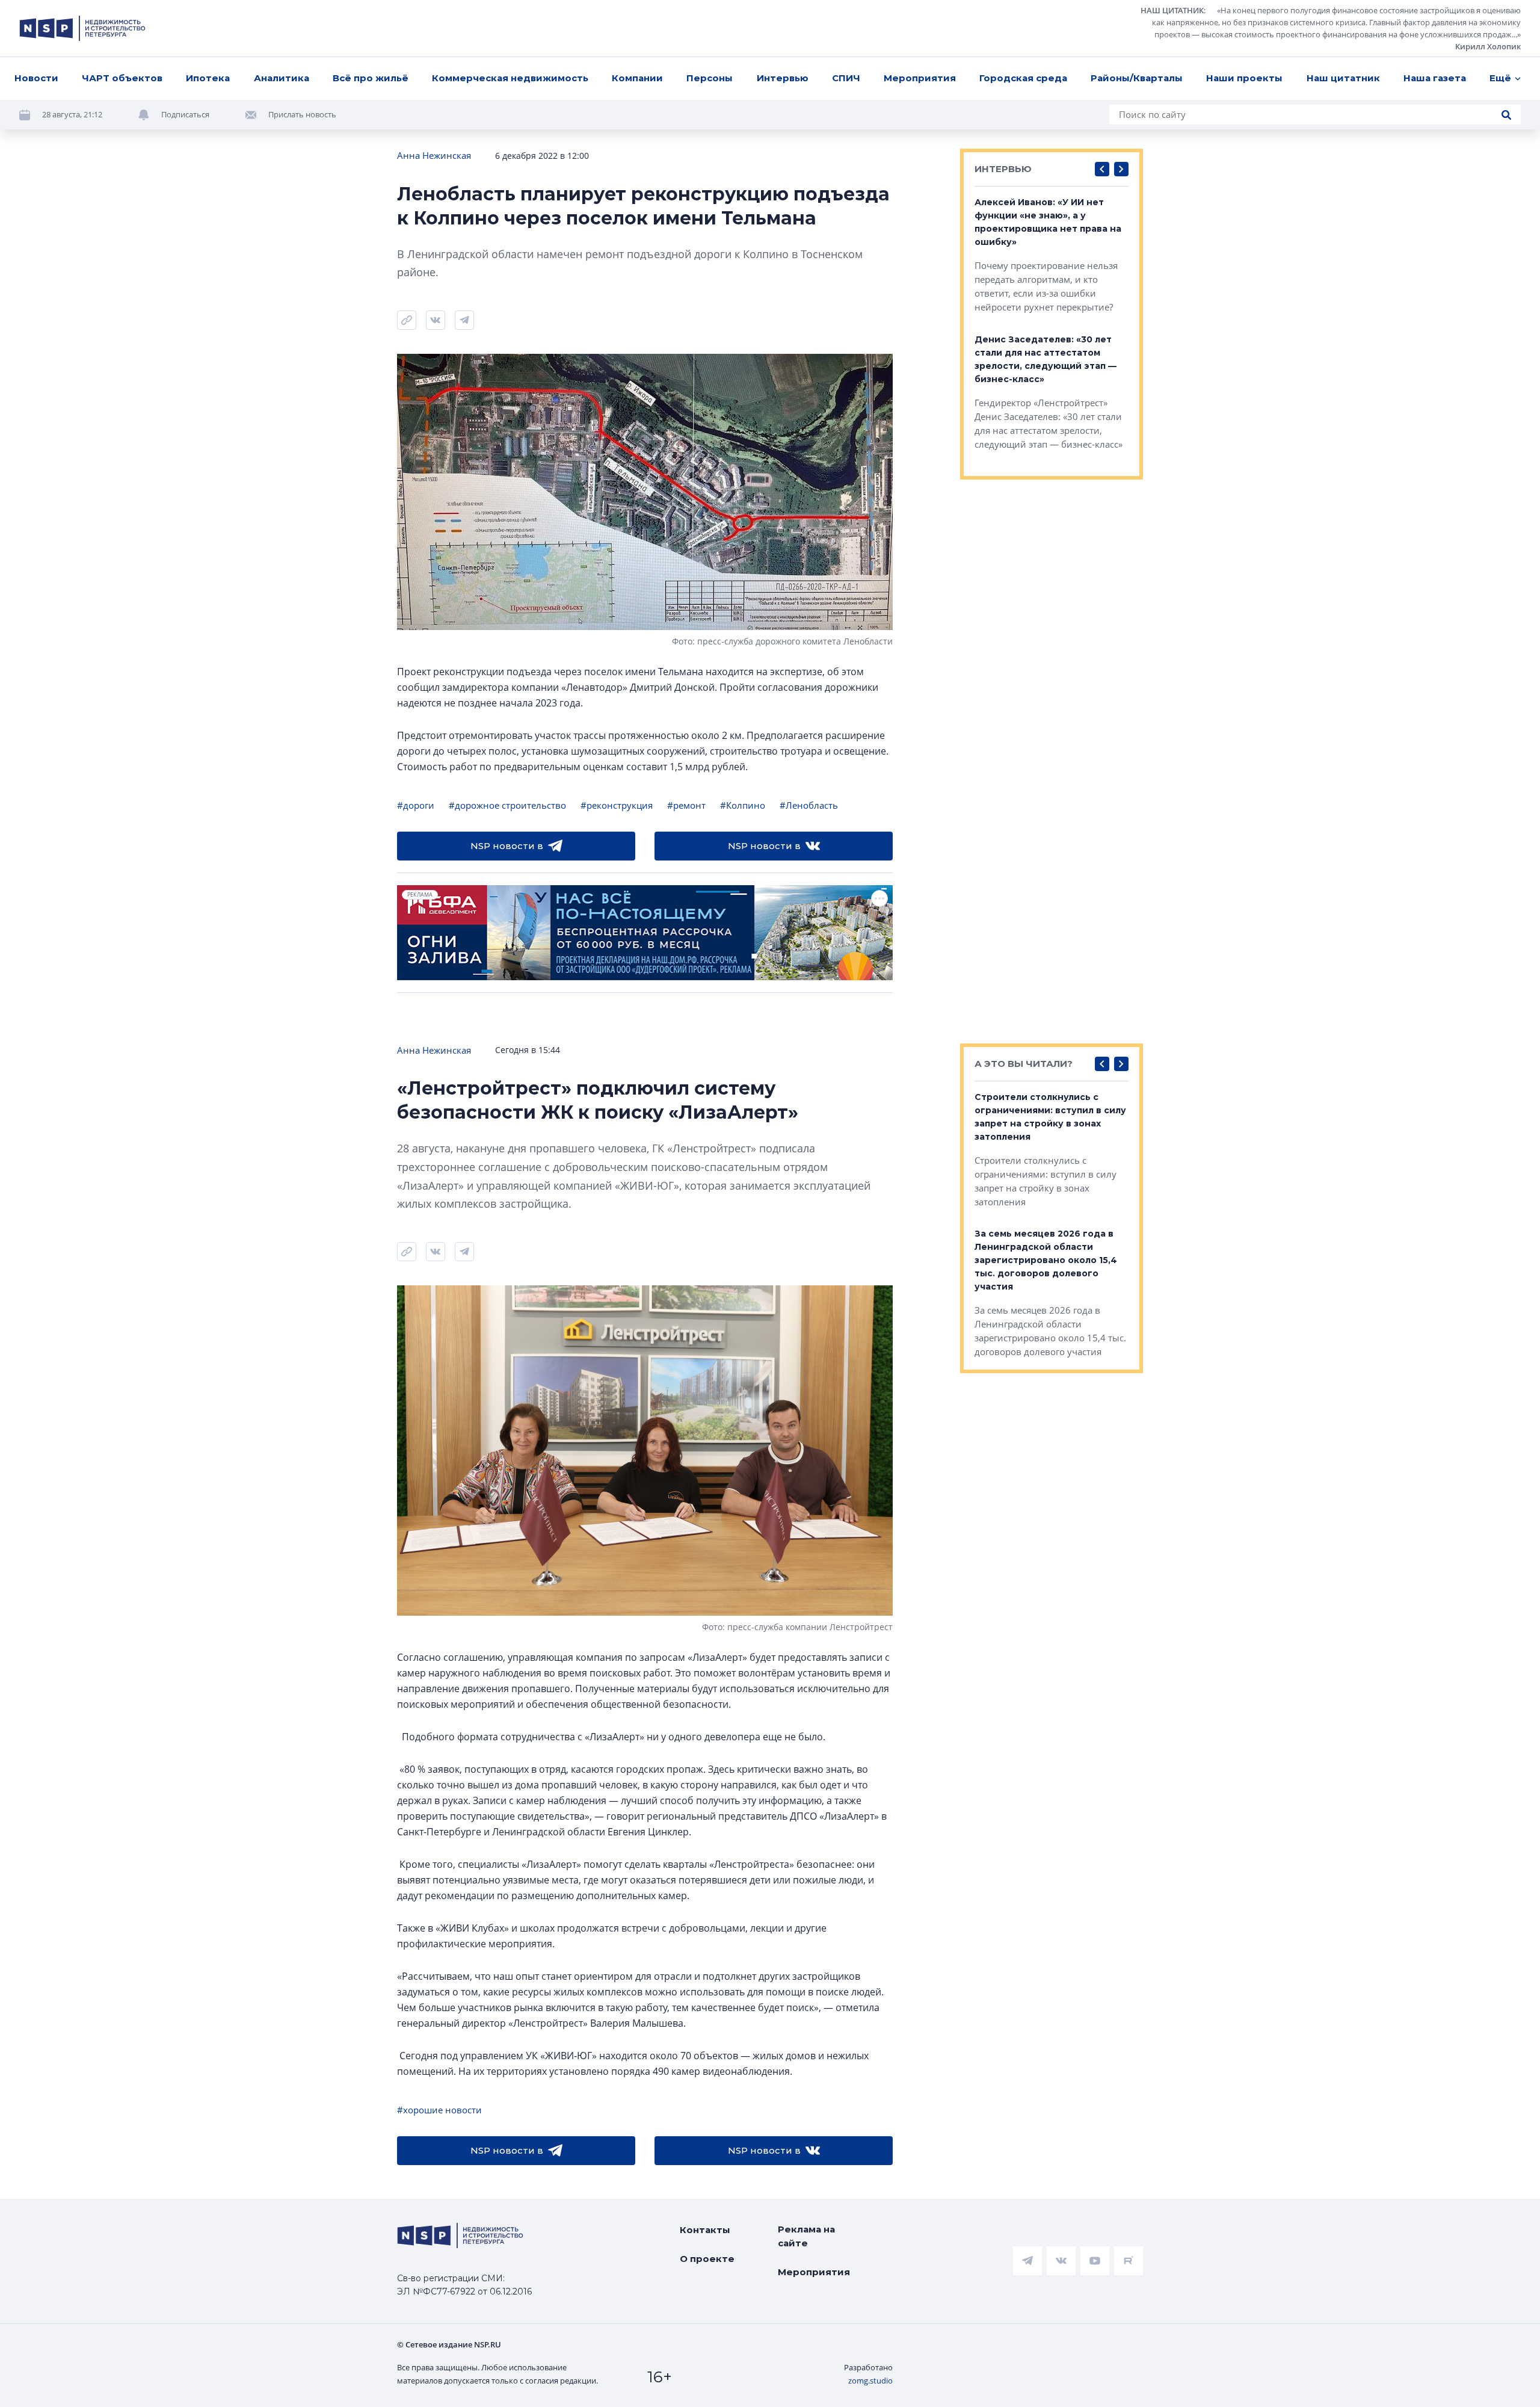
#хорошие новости (439, 2110)
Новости (36, 78)
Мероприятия (920, 78)
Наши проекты (1244, 78)
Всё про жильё (371, 78)
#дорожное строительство (507, 805)
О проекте (707, 2259)
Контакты (705, 2230)
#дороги (416, 805)
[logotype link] (82, 28)
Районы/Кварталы (1137, 78)
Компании (637, 78)
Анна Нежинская (434, 155)
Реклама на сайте (806, 2236)
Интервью (783, 78)
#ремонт (686, 805)
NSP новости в (507, 846)
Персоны (710, 78)
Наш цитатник (1343, 78)
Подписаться (185, 114)
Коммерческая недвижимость (510, 78)
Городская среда (1023, 78)
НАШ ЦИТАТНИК (1172, 10)
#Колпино (743, 805)
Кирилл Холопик (1488, 46)
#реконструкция (617, 805)
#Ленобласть (809, 805)
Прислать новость (302, 114)
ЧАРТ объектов (122, 78)
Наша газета (1435, 78)
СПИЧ (846, 78)
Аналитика (282, 78)
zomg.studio (870, 2381)
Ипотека (208, 78)
